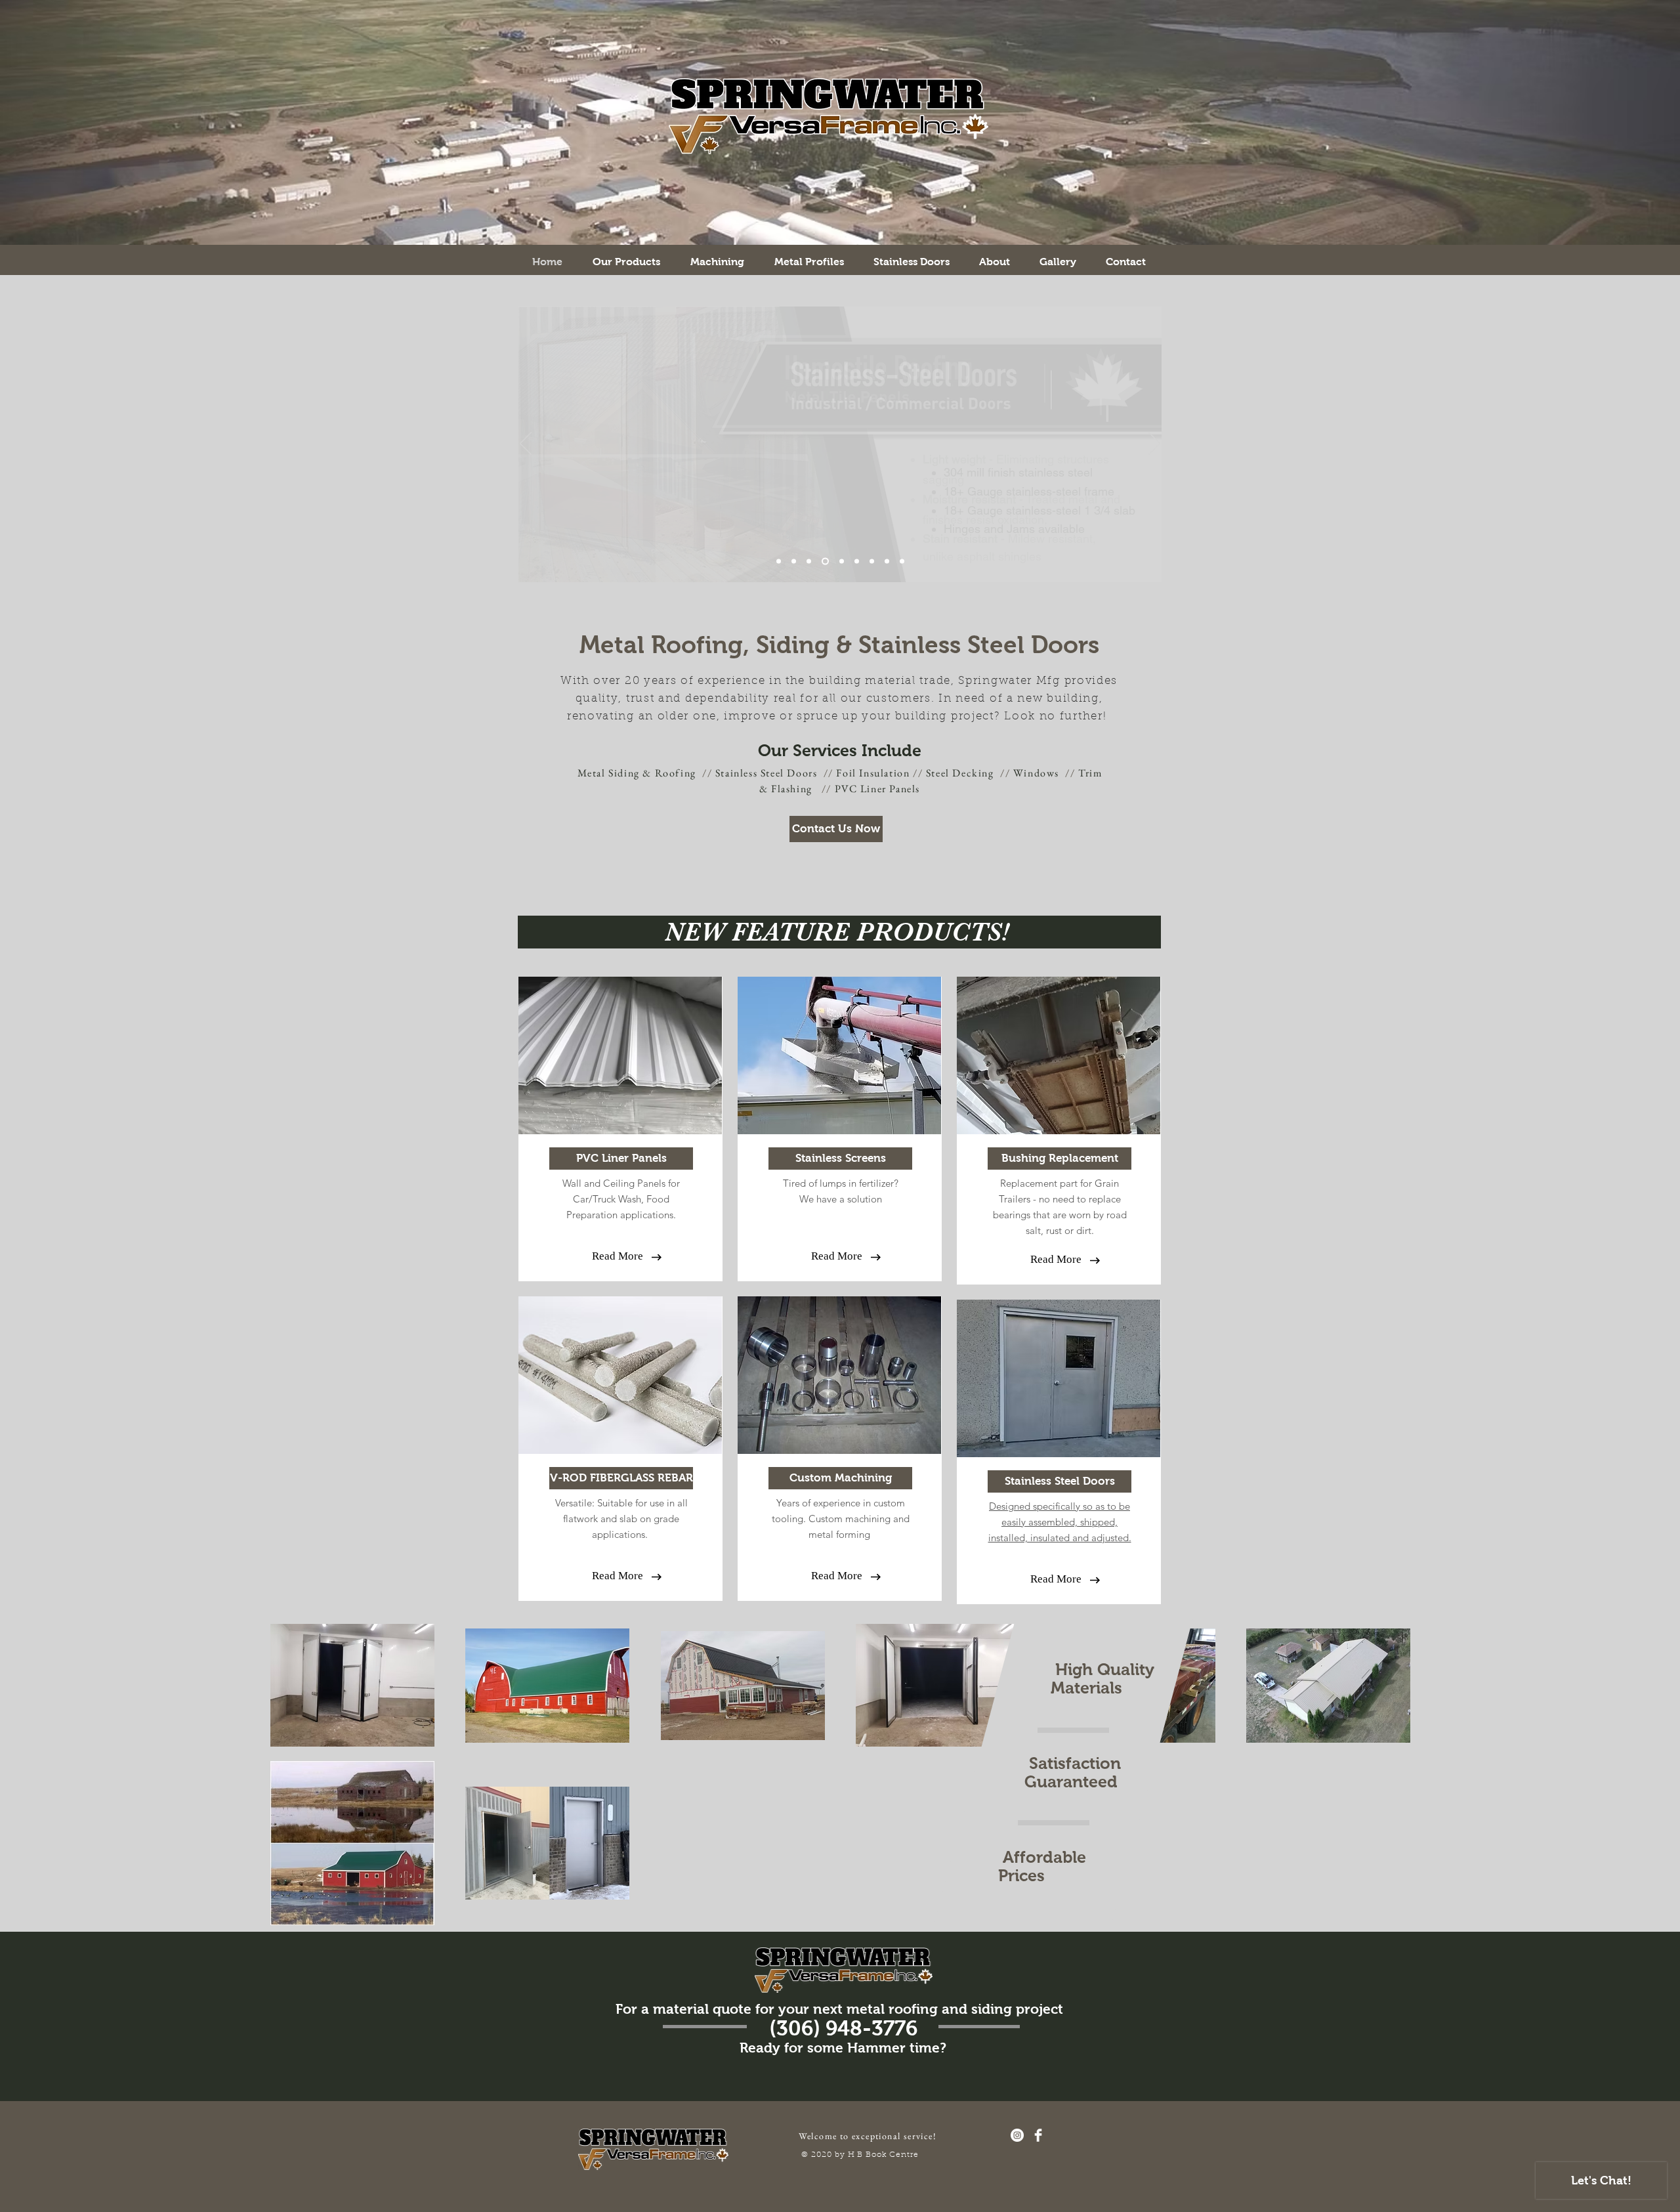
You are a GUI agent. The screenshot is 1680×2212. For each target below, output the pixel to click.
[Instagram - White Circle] (1017, 2135)
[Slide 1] (825, 562)
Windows (1036, 773)
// (827, 789)
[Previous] (526, 444)
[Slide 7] (887, 562)
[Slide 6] (872, 562)
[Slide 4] (857, 562)
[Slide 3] (809, 562)
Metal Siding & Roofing (637, 773)
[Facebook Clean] (1038, 2135)
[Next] (1154, 444)
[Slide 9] (779, 562)
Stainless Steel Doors (766, 773)
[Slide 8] (842, 562)
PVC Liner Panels (878, 789)
